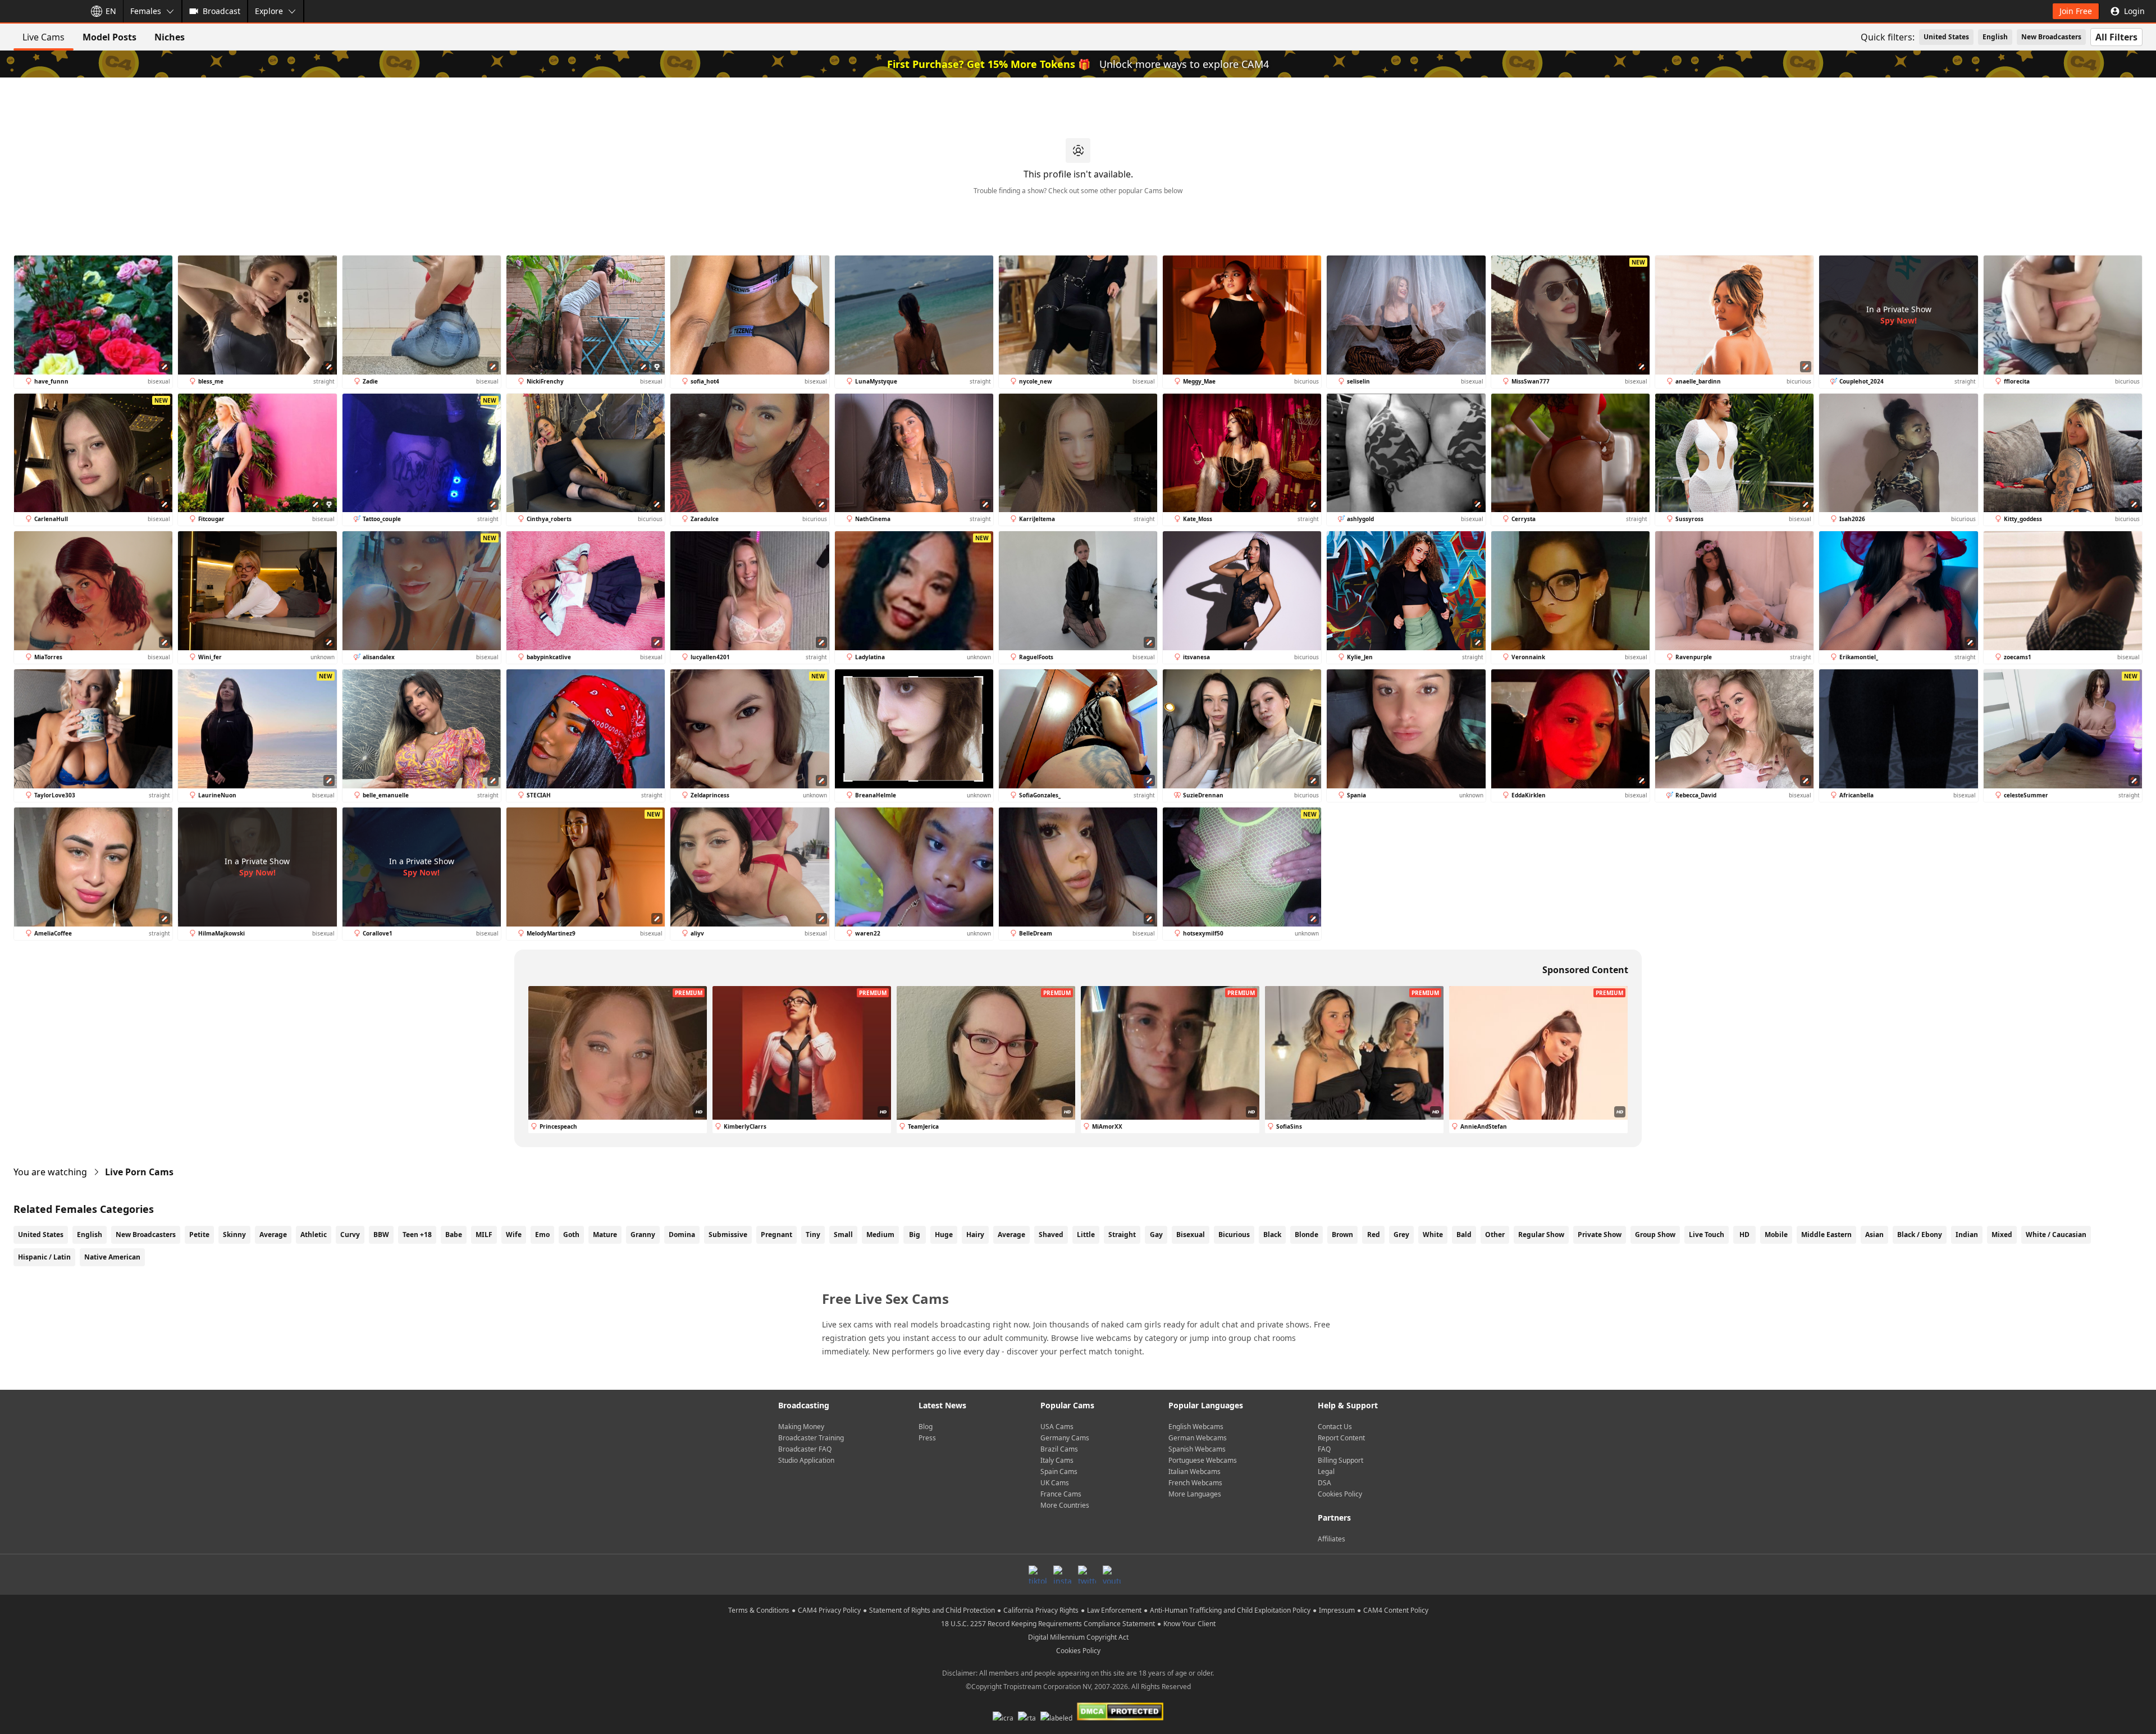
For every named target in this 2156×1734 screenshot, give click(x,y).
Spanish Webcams (1197, 1449)
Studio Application (806, 1460)
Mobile (1776, 1235)
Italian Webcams (1195, 1471)
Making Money (801, 1427)
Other (1495, 1235)
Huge (944, 1235)
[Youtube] (1112, 1575)
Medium (880, 1235)
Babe (454, 1235)
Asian (1874, 1235)
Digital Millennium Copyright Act (1078, 1637)
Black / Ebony (1920, 1235)
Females (146, 11)
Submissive (728, 1235)
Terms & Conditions (759, 1610)
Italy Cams (1057, 1460)
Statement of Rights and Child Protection (932, 1610)
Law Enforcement (1114, 1610)
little (1086, 1235)
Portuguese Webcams (1203, 1460)
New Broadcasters (2051, 37)
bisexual (1191, 1235)
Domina (682, 1235)
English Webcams (1196, 1427)
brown (1342, 1235)
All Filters (2116, 37)
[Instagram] (1062, 1575)
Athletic (314, 1235)
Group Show (1655, 1235)
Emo (542, 1235)
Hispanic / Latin (44, 1257)
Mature (605, 1235)
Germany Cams (1065, 1438)
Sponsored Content (1585, 970)
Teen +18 (417, 1235)
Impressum (1337, 1610)
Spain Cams (1059, 1471)
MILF (484, 1235)
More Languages (1195, 1494)
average (1011, 1235)
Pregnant (776, 1235)
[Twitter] (1087, 1575)
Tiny (813, 1235)
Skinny (234, 1235)
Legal (1326, 1471)
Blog (926, 1427)
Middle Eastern (1826, 1235)
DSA (1324, 1483)
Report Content (1341, 1438)
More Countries (1065, 1505)
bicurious (1234, 1235)
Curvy (350, 1235)
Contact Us (1335, 1427)
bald (1464, 1235)
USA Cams (1057, 1427)
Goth (571, 1235)
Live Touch (1707, 1235)
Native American (112, 1257)
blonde (1307, 1235)
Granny (643, 1235)
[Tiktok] (1038, 1575)
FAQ (1324, 1449)
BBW (381, 1235)
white (1433, 1235)
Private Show (1600, 1235)
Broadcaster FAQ (805, 1449)
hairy (975, 1235)
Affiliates (1331, 1539)
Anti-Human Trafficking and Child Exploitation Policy (1230, 1610)
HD (1744, 1235)
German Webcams (1198, 1438)
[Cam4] (40, 11)
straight (1122, 1235)
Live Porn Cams (139, 1172)
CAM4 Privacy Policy (829, 1610)
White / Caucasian (2056, 1235)
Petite (199, 1235)
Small (843, 1235)
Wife (514, 1235)
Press (927, 1438)
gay (1156, 1235)
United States (1946, 37)
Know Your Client (1189, 1624)
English (1995, 37)
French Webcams (1195, 1483)
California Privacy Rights (1041, 1610)
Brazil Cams (1059, 1449)
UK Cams (1055, 1483)
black (1272, 1235)
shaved (1051, 1235)
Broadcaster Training (811, 1438)
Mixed (2002, 1235)
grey (1401, 1235)
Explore (269, 11)
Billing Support (1340, 1460)
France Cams (1061, 1494)
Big (915, 1235)
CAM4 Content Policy (1396, 1610)
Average (273, 1235)
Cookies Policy (1340, 1494)
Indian (1967, 1235)
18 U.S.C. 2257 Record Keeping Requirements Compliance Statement (1048, 1624)
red (1374, 1235)
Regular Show (1541, 1235)
